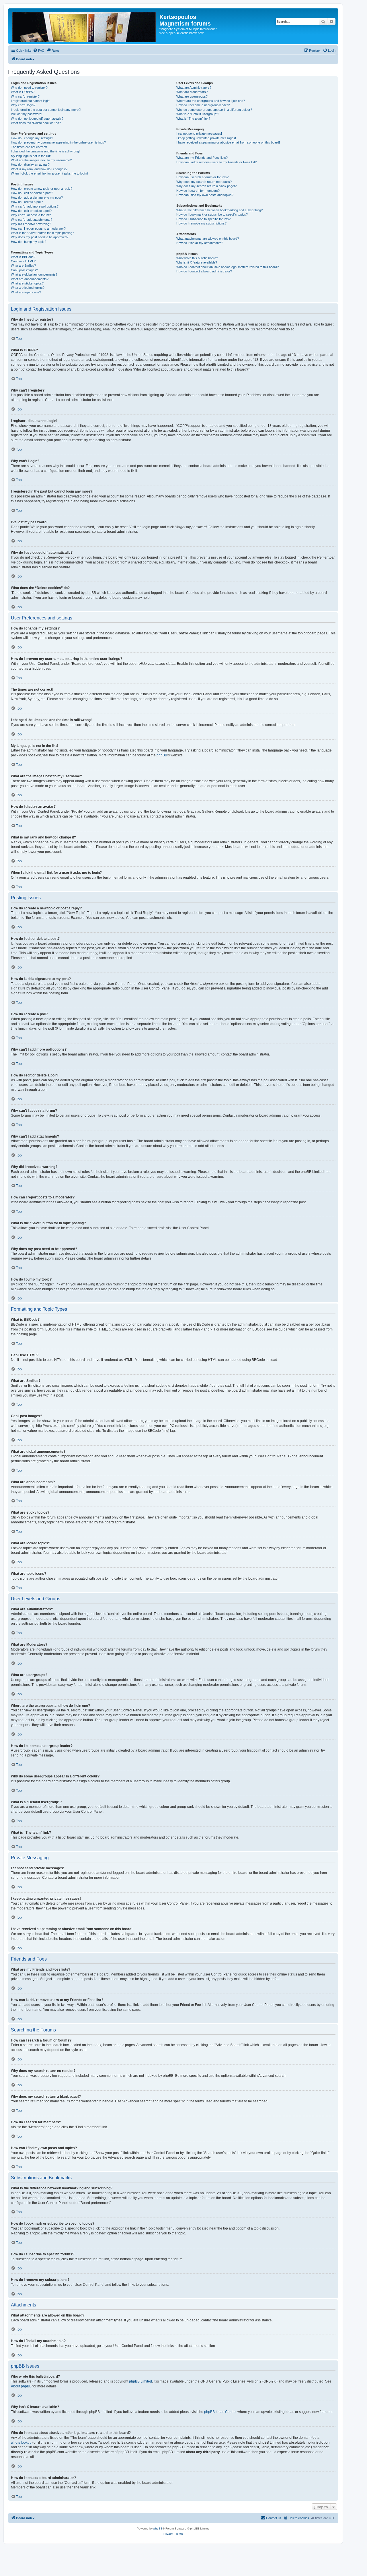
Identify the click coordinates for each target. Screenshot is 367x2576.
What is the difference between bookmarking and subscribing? (219, 210)
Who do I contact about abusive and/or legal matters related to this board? (228, 267)
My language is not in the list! (31, 156)
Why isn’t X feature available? (197, 262)
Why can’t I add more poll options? (35, 206)
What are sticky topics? (27, 283)
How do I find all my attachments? (200, 243)
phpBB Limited (140, 2381)
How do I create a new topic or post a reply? (42, 189)
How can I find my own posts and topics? (205, 195)
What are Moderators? (192, 92)
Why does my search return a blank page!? (206, 186)
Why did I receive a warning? (31, 224)
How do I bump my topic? (29, 242)
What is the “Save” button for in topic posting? (42, 233)
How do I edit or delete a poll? (31, 211)
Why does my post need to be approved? (40, 237)
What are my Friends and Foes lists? (202, 158)
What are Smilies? (23, 266)
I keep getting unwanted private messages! (206, 138)
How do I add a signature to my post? (37, 197)
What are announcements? (30, 279)
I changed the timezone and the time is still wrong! (45, 151)
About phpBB (21, 2386)
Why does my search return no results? (204, 182)
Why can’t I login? (23, 105)
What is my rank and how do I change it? (39, 169)
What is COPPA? (23, 92)
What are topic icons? (26, 292)
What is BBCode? (23, 257)
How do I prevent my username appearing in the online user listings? (58, 142)
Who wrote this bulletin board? (197, 258)
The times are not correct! (29, 147)
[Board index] (84, 26)
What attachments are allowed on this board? (208, 239)
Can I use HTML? (23, 261)
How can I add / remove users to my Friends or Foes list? (216, 162)
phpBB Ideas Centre (220, 2412)
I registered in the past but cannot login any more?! (46, 110)
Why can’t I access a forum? (31, 215)
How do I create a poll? (27, 202)
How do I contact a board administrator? (204, 271)
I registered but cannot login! (31, 101)
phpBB (162, 755)
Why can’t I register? (25, 96)
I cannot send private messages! (199, 133)
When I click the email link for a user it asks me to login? (50, 173)
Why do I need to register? (29, 88)
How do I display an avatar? (30, 164)
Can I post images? (24, 270)
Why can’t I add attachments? (32, 220)
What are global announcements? (34, 274)
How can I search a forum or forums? (202, 177)
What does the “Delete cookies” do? (36, 123)
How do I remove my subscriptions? (201, 223)
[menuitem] (39, 51)
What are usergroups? (192, 96)
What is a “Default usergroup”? (198, 114)
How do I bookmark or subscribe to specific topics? (212, 214)
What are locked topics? (28, 288)
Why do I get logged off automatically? (37, 119)
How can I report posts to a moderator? (38, 228)
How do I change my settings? (32, 138)
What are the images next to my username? (41, 160)
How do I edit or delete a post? (32, 193)
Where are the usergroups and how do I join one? (211, 101)
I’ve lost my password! (27, 114)
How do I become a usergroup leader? (203, 105)
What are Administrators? (194, 88)
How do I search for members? (198, 191)
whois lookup (21, 2443)
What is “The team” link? (193, 119)
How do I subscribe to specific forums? (203, 219)
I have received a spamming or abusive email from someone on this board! (228, 142)
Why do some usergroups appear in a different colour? (214, 110)
